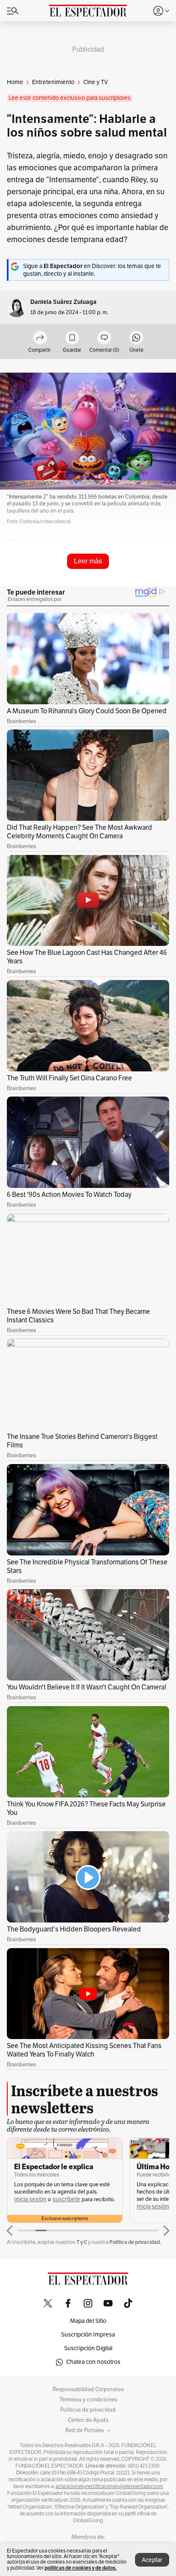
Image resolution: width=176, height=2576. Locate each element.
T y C (82, 2242)
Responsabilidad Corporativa (88, 2389)
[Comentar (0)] (104, 338)
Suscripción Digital (88, 2348)
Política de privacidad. (135, 2242)
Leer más (88, 561)
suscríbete (66, 2199)
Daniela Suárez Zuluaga (63, 302)
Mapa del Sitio (88, 2321)
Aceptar (152, 2560)
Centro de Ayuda (88, 2420)
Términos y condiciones (88, 2400)
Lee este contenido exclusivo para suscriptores (70, 98)
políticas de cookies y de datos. (81, 2568)
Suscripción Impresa (88, 2335)
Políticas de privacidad (88, 2410)
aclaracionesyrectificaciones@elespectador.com (109, 2486)
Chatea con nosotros (93, 2362)
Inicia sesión (30, 2199)
